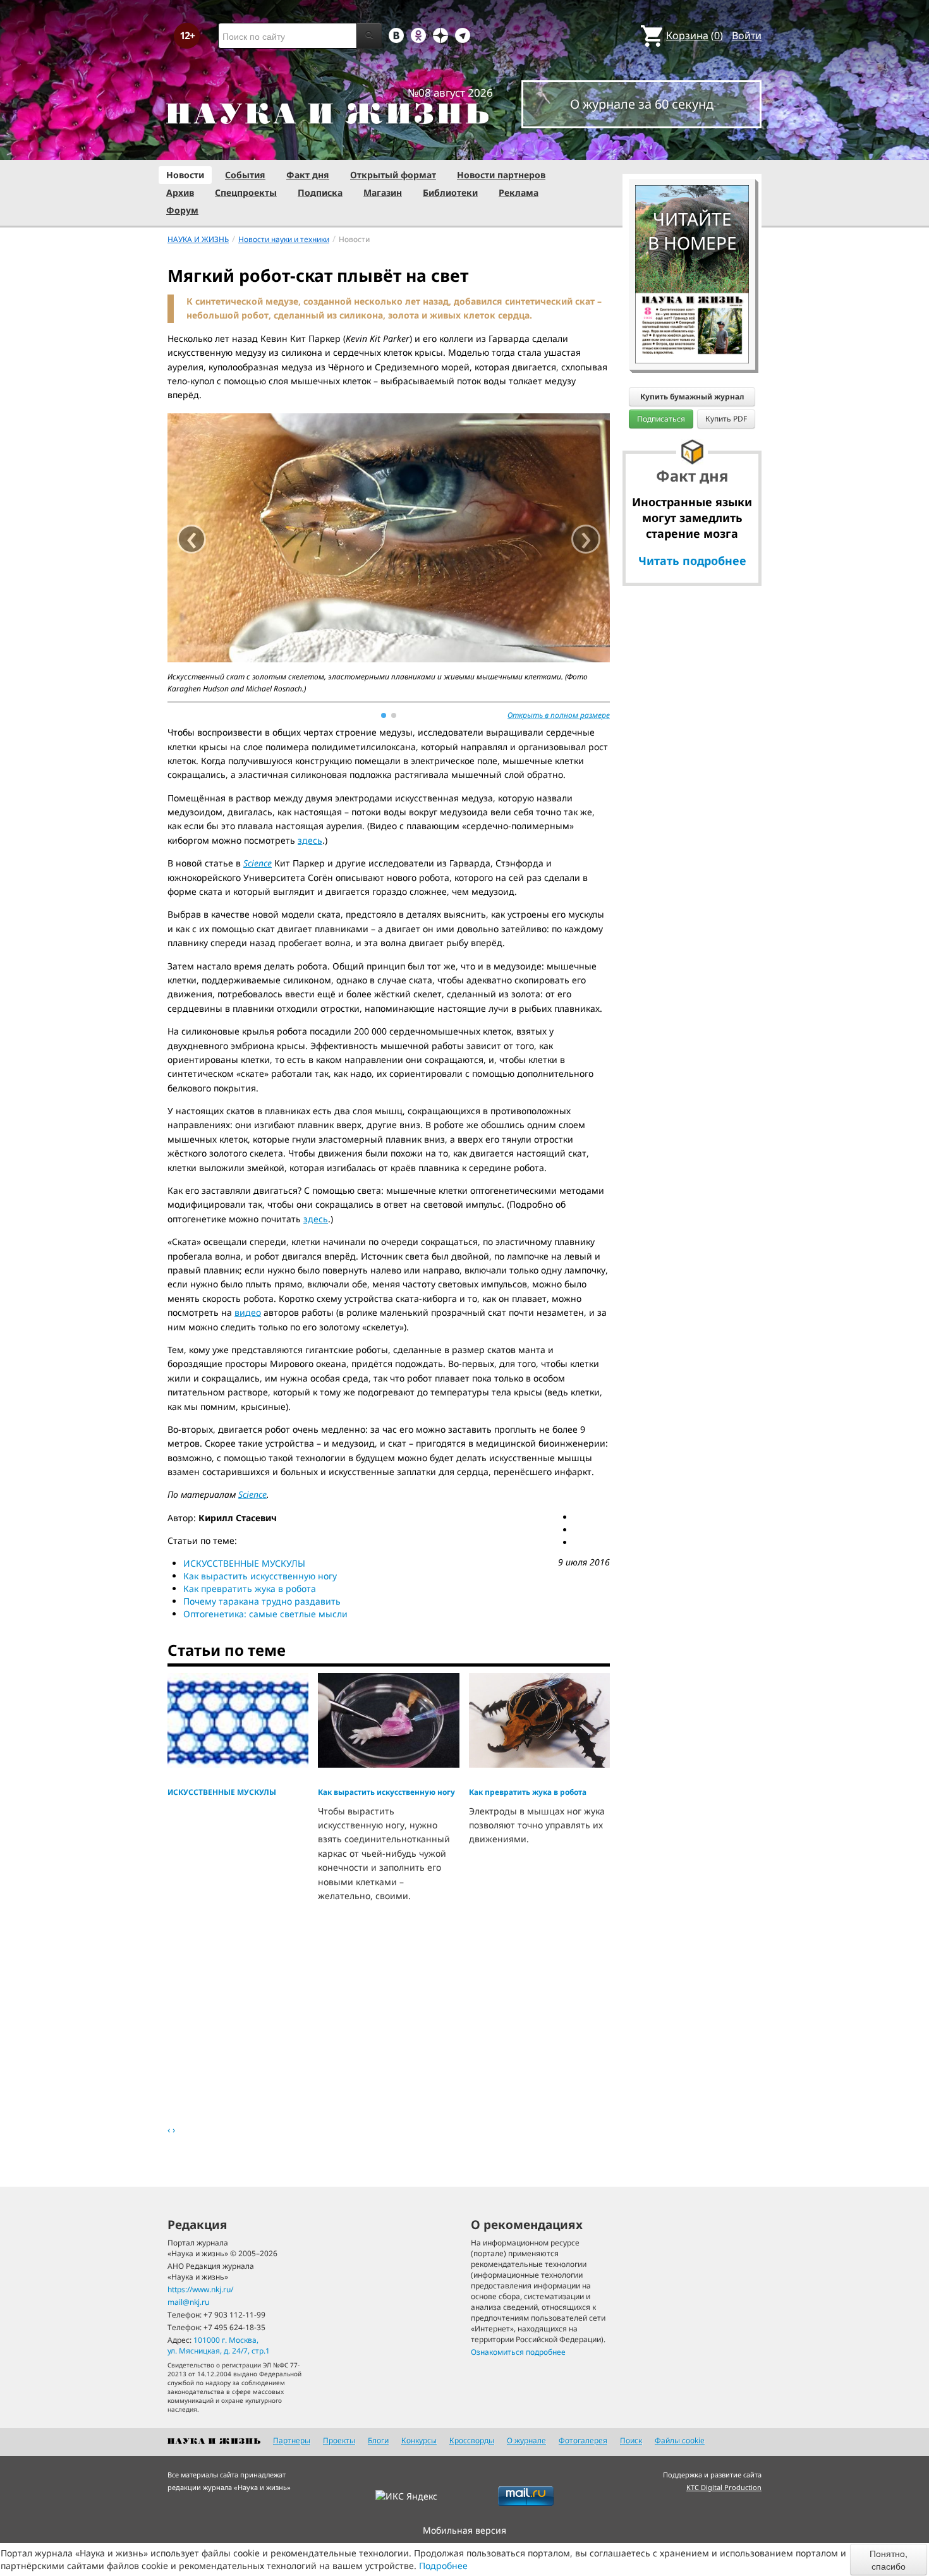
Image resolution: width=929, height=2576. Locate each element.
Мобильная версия (464, 2530)
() (695, 35)
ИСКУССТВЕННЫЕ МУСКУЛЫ (244, 1563)
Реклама (519, 192)
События (245, 175)
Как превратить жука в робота (250, 1589)
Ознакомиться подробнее (518, 2352)
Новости (185, 175)
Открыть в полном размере (559, 715)
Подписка (320, 192)
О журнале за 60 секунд (642, 104)
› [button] (586, 539)
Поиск (631, 2440)
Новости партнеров (501, 175)
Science (252, 1494)
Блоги (378, 2440)
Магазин (383, 192)
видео (248, 1312)
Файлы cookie (680, 2440)
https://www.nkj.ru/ (200, 2289)
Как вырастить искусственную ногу (260, 1576)
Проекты (339, 2440)
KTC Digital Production (724, 2487)
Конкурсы (419, 2440)
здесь (310, 840)
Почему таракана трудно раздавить (262, 1601)
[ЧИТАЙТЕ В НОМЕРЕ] (692, 149)
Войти (747, 35)
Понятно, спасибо (889, 2560)
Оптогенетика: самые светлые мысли (265, 1614)
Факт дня (308, 175)
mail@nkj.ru (188, 2302)
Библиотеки (450, 192)
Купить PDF (726, 419)
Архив (180, 192)
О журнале (526, 2440)
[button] (384, 715)
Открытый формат (393, 175)
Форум (182, 210)
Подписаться (661, 419)
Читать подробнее (692, 561)
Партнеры (292, 2440)
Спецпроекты (246, 192)
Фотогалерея (583, 2440)
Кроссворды (472, 2440)
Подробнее (443, 2566)
